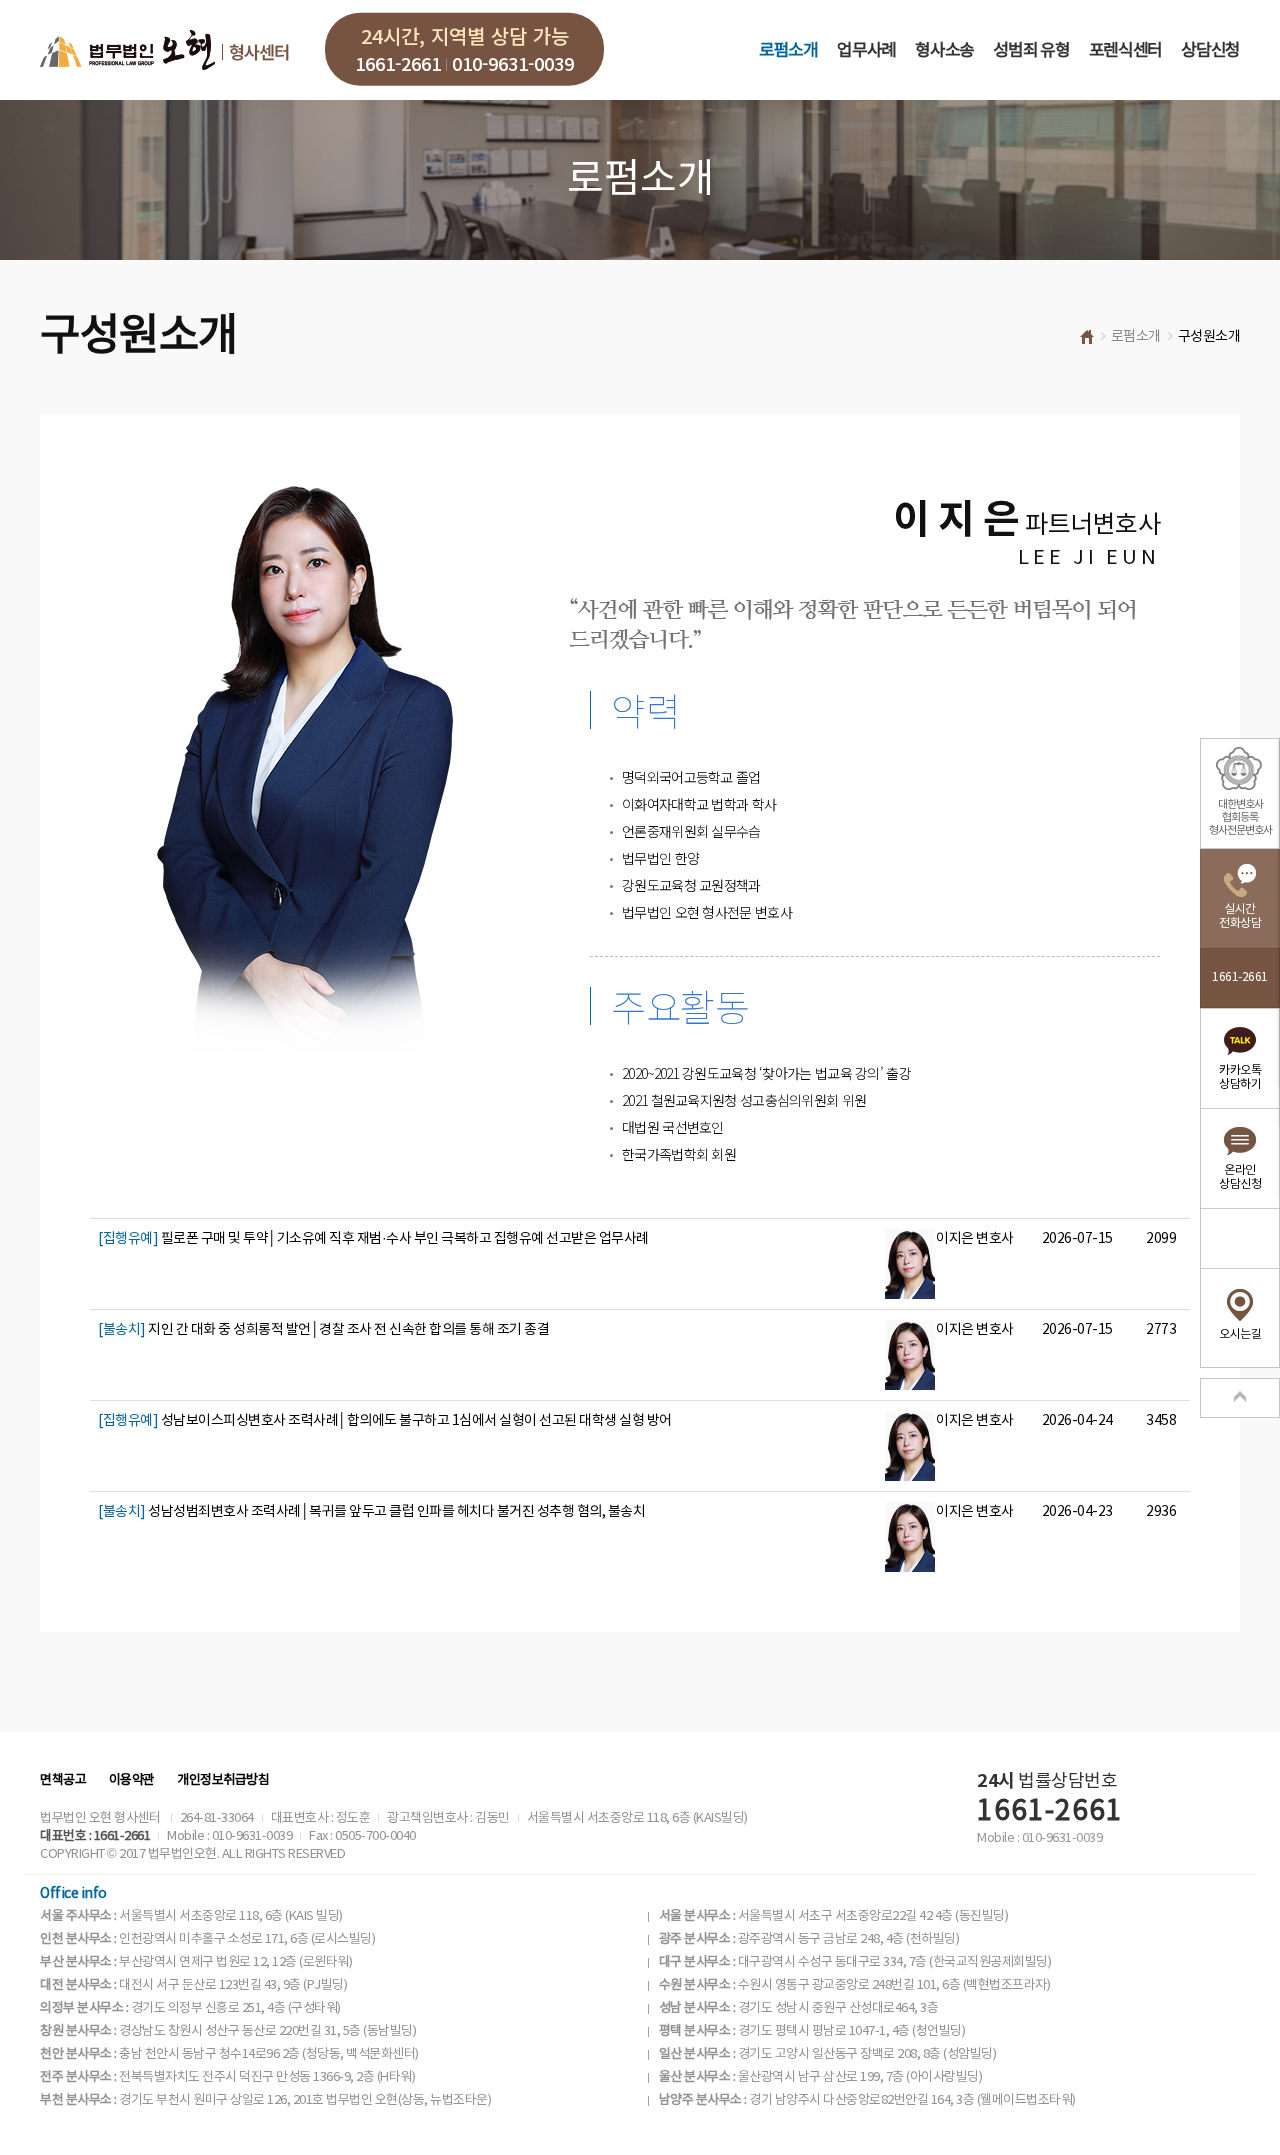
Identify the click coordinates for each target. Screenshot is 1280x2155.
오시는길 (1240, 1334)
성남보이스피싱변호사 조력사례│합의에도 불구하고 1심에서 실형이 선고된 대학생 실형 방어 (385, 1421)
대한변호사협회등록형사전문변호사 (1240, 817)
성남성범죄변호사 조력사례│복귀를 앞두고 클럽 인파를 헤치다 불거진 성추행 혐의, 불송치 (371, 1512)
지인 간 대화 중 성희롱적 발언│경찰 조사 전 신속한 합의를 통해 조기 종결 (323, 1330)
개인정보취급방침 (223, 1780)
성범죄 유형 (1031, 51)
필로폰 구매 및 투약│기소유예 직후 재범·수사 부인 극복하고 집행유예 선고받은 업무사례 (373, 1239)
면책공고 (63, 1780)
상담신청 (1210, 51)
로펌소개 (788, 51)
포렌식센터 (1125, 51)
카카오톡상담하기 (1240, 1077)
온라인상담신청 (1240, 1177)
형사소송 (944, 51)
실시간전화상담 (1240, 916)
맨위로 (1240, 1398)
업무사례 (866, 51)
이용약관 (132, 1780)
